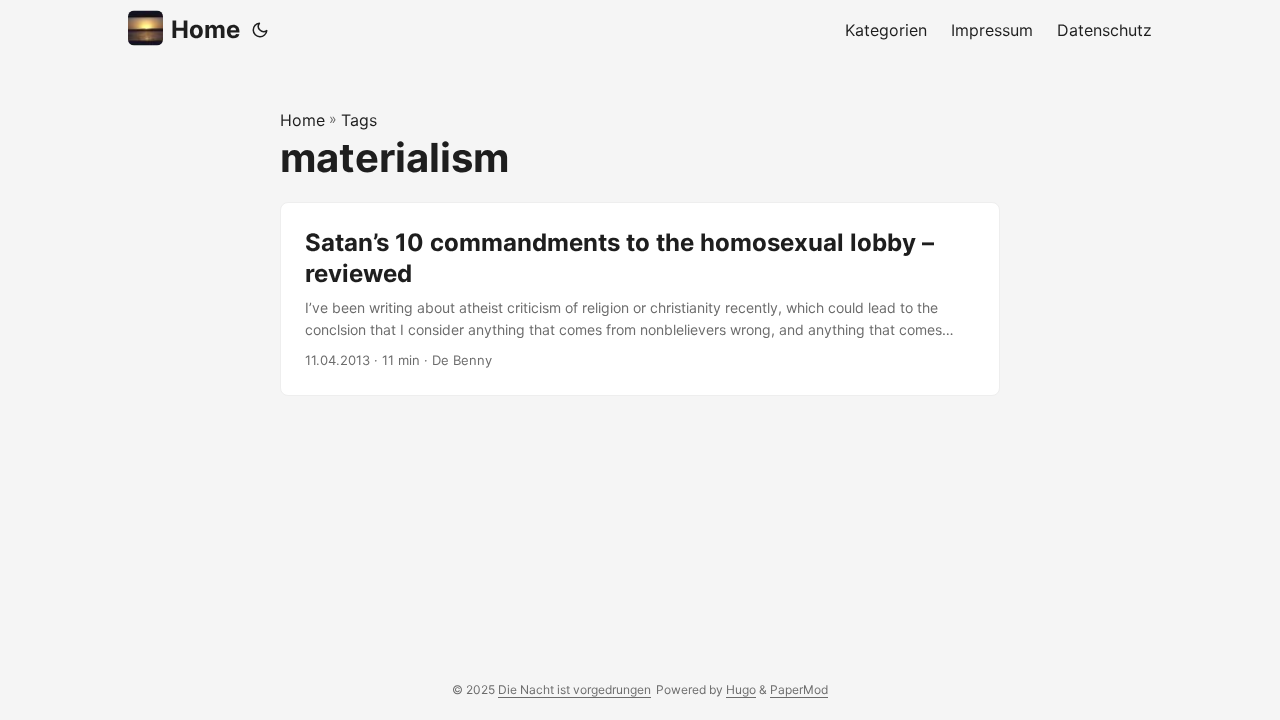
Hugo (741, 689)
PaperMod (799, 689)
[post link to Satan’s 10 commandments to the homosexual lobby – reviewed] (640, 299)
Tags (359, 120)
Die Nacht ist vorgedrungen (574, 689)
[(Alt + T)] (260, 30)
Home (205, 29)
